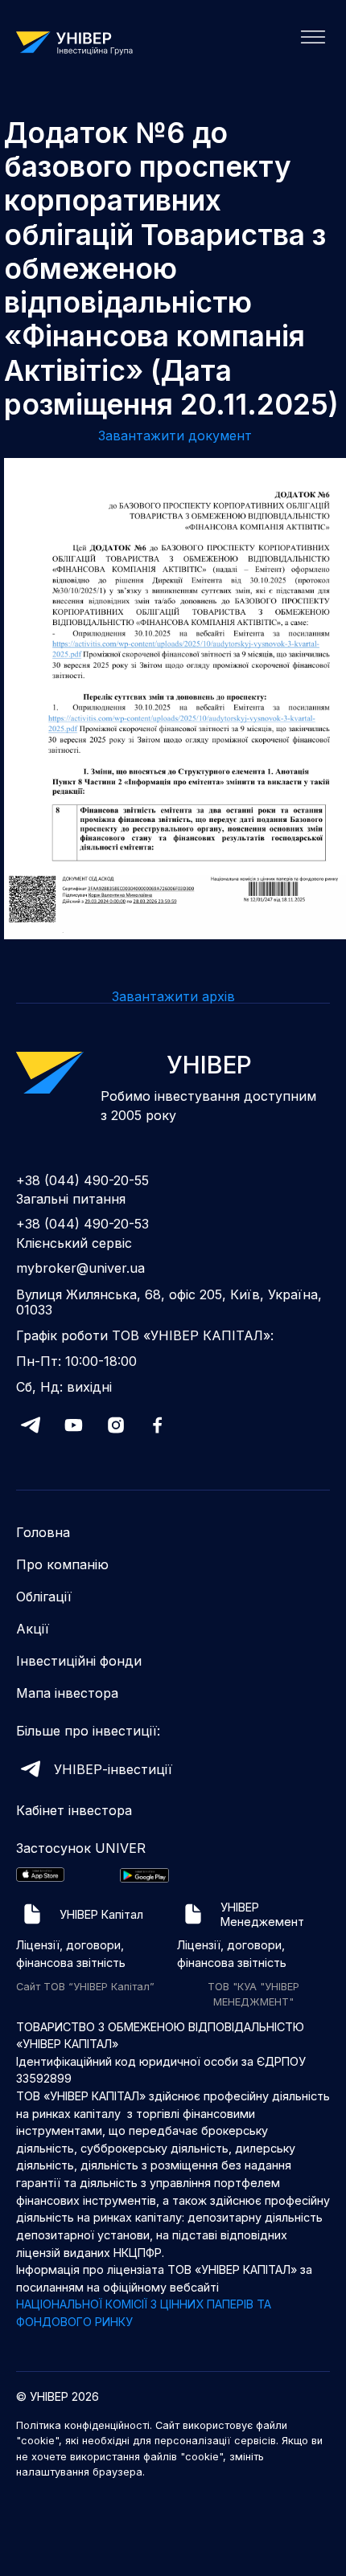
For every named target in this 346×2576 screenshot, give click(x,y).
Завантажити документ (175, 435)
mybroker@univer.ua (80, 1268)
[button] (308, 42)
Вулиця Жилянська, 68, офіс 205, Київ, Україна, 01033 (169, 1302)
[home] (80, 42)
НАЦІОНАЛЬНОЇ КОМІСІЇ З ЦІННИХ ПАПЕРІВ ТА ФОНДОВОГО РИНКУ (144, 2313)
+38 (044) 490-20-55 (82, 1181)
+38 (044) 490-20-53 (82, 1224)
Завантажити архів (173, 996)
